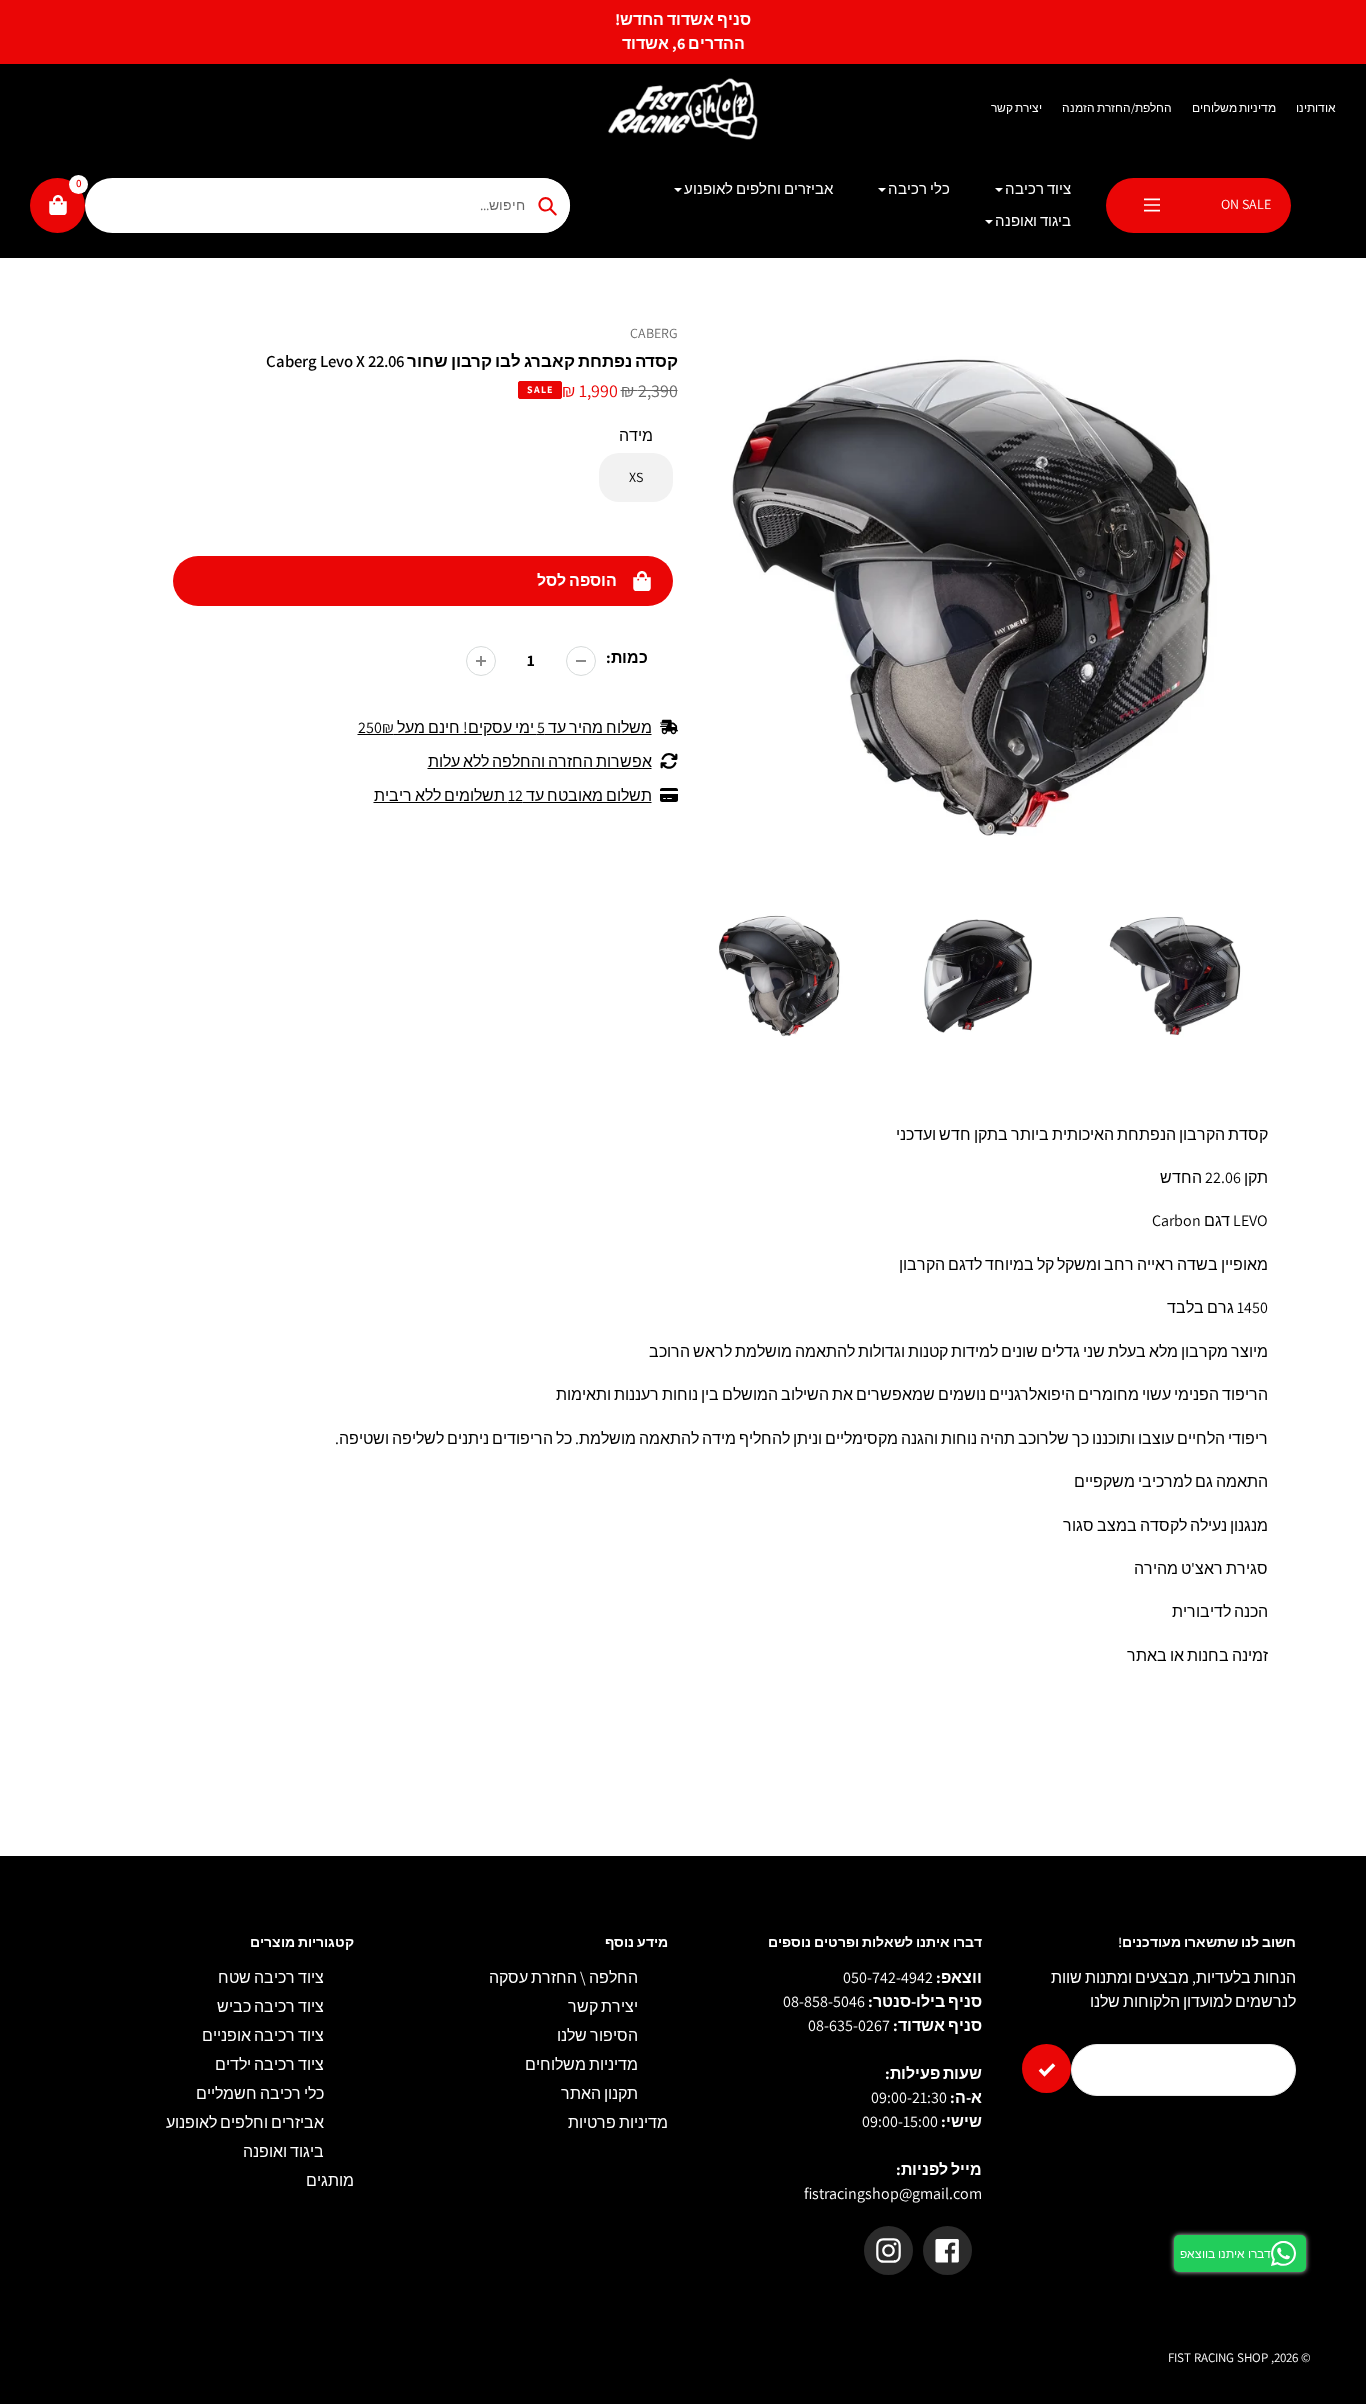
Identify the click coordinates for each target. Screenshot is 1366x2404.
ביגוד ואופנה (283, 2151)
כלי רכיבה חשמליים (260, 2093)
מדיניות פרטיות (618, 2122)
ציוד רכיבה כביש (270, 2006)
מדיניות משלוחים (1234, 107)
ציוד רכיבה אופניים (263, 2035)
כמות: (627, 657)
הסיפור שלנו (597, 2035)
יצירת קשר (1016, 107)
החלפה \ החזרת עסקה (563, 1977)
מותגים (330, 2180)
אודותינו (1316, 107)
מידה (636, 435)
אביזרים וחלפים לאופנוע (245, 2122)
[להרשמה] (1046, 2068)
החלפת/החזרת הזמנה (1117, 107)
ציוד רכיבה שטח (271, 1977)
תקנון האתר (599, 2093)
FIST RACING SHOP (1218, 2357)
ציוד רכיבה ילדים (269, 2064)
